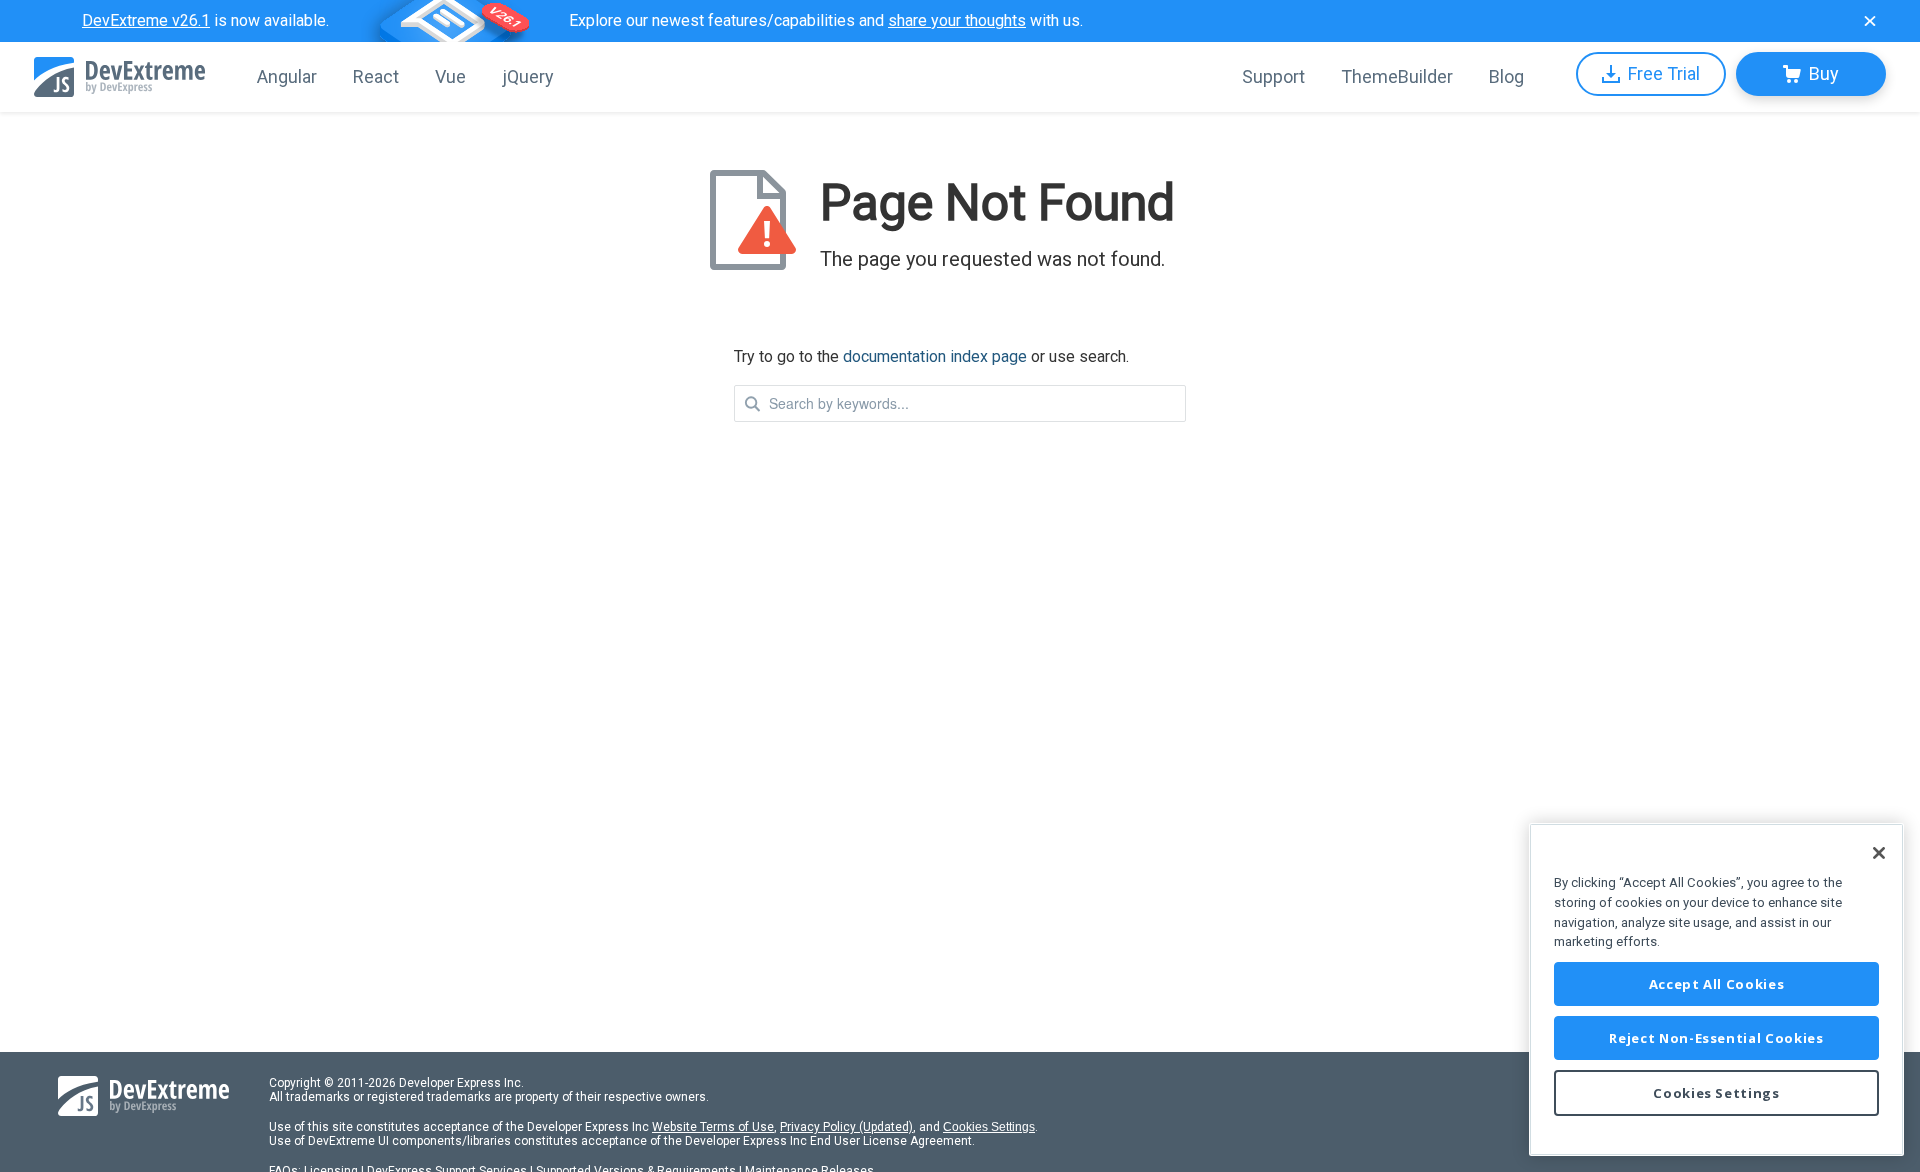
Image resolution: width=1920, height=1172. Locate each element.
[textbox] (960, 403)
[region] (1716, 989)
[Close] (1879, 853)
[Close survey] (1870, 21)
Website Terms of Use (713, 1127)
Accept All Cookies (1717, 984)
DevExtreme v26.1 (146, 20)
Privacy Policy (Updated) (846, 1127)
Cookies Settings (989, 1127)
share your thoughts (957, 20)
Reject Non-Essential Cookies (1716, 1038)
